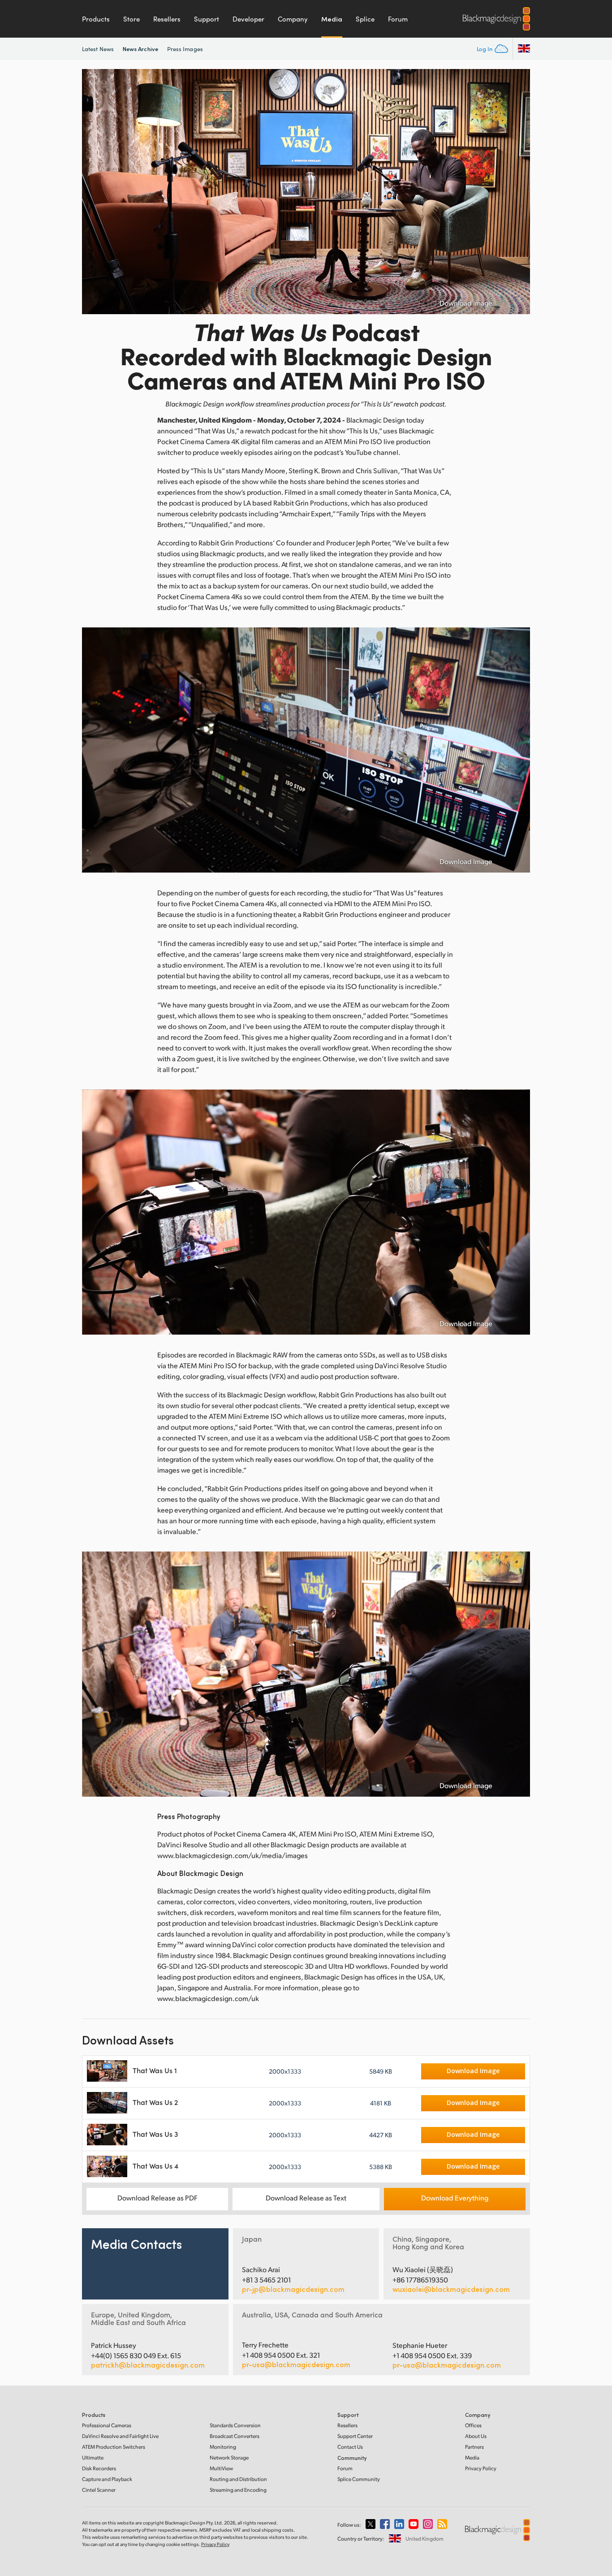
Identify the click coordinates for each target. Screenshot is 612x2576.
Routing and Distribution (238, 2479)
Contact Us (350, 2447)
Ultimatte (93, 2457)
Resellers (167, 19)
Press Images (185, 49)
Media (332, 19)
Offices (473, 2425)
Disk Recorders (99, 2468)
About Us (476, 2436)
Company (293, 19)
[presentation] (95, 192)
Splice (365, 19)
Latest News (98, 49)
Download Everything (455, 2198)
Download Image (466, 303)
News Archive (140, 49)
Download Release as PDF (157, 2198)
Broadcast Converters (235, 2436)
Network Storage (229, 2457)
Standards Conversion (235, 2425)
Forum (398, 19)
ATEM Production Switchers (114, 2447)
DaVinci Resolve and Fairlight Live (120, 2436)
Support (207, 19)
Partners (474, 2447)
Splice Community (359, 2479)
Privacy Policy (481, 2468)
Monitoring (223, 2447)
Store (131, 19)
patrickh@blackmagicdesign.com (148, 2365)
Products (96, 19)
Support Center (355, 2436)
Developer (248, 19)
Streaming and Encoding (238, 2490)
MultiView (221, 2468)
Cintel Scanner (99, 2490)
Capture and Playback (107, 2479)
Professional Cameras (107, 2425)
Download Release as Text (306, 2198)
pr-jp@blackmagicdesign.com (293, 2289)
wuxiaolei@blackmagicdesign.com (451, 2289)
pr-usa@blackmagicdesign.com (296, 2364)
